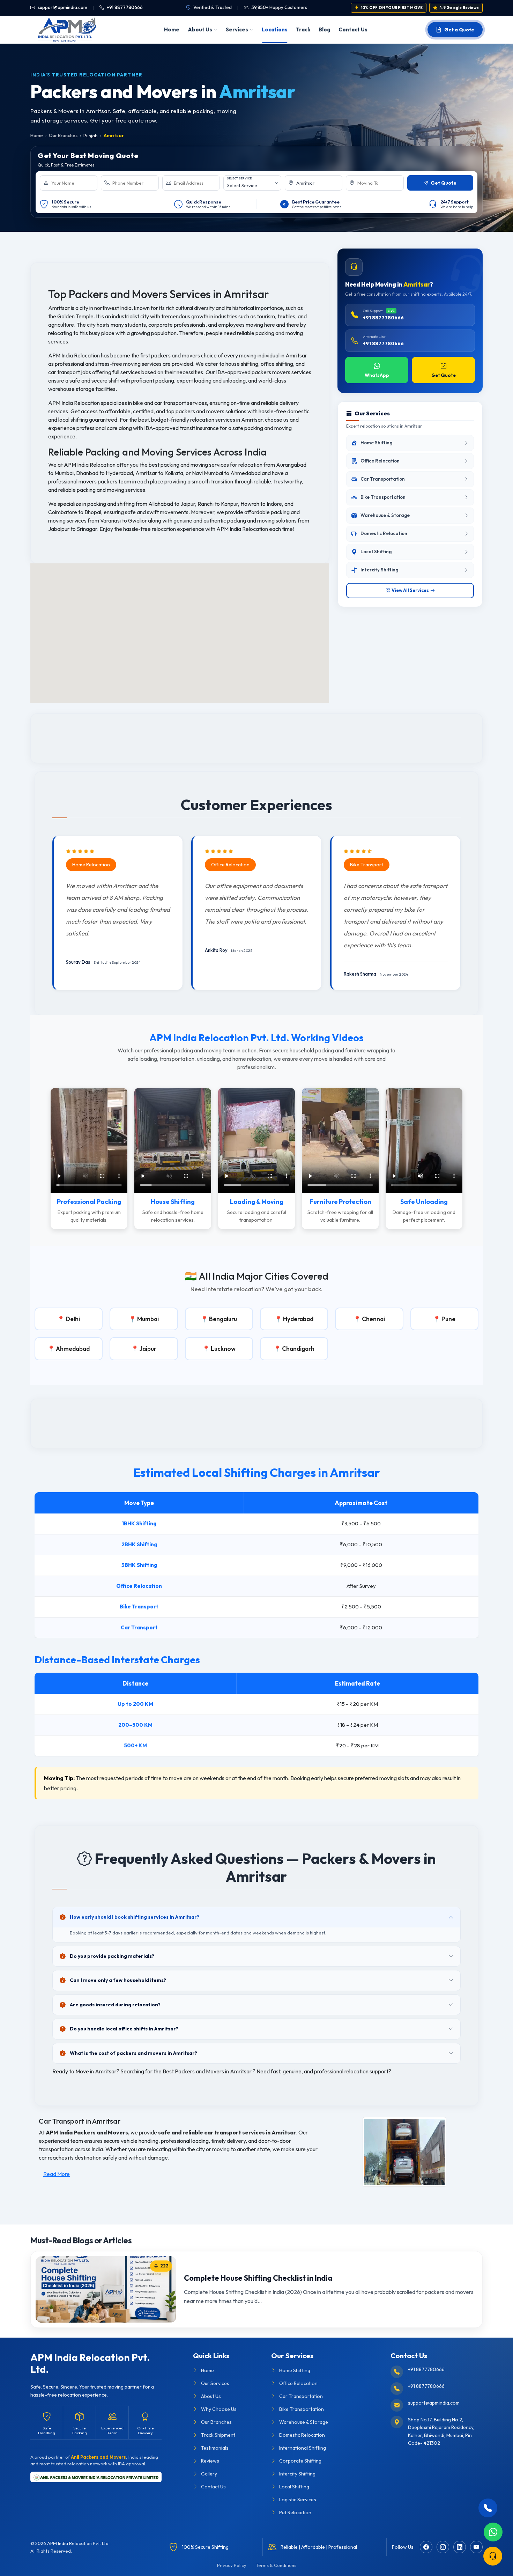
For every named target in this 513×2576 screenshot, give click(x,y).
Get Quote (444, 376)
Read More (57, 2174)
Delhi (73, 1319)
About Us (200, 29)
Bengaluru (223, 1319)
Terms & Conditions (276, 2565)
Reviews (210, 2461)
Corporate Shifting (300, 2461)
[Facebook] (426, 2547)
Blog (324, 29)
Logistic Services (298, 2500)
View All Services (410, 590)
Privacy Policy (232, 2565)
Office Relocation (298, 2383)
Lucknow (223, 1349)
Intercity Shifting (297, 2474)
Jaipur (148, 1349)
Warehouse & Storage (304, 2422)
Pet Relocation (295, 2512)
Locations (275, 29)
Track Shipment (218, 2435)
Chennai (373, 1319)
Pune (448, 1319)
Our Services (215, 2383)
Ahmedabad (73, 1349)
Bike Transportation (302, 2409)
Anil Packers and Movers (98, 2457)
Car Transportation (301, 2396)
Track (303, 29)
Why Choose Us (219, 2409)
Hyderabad (298, 1319)
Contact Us (353, 29)
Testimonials (215, 2448)
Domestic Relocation (302, 2435)
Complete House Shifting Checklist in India (258, 2278)
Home (172, 29)
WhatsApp (377, 376)
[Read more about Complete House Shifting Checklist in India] (106, 2289)
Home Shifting (295, 2370)
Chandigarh (298, 1349)
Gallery (209, 2474)
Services (237, 29)
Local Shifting (294, 2487)
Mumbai (148, 1319)
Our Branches (63, 135)
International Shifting (303, 2448)
